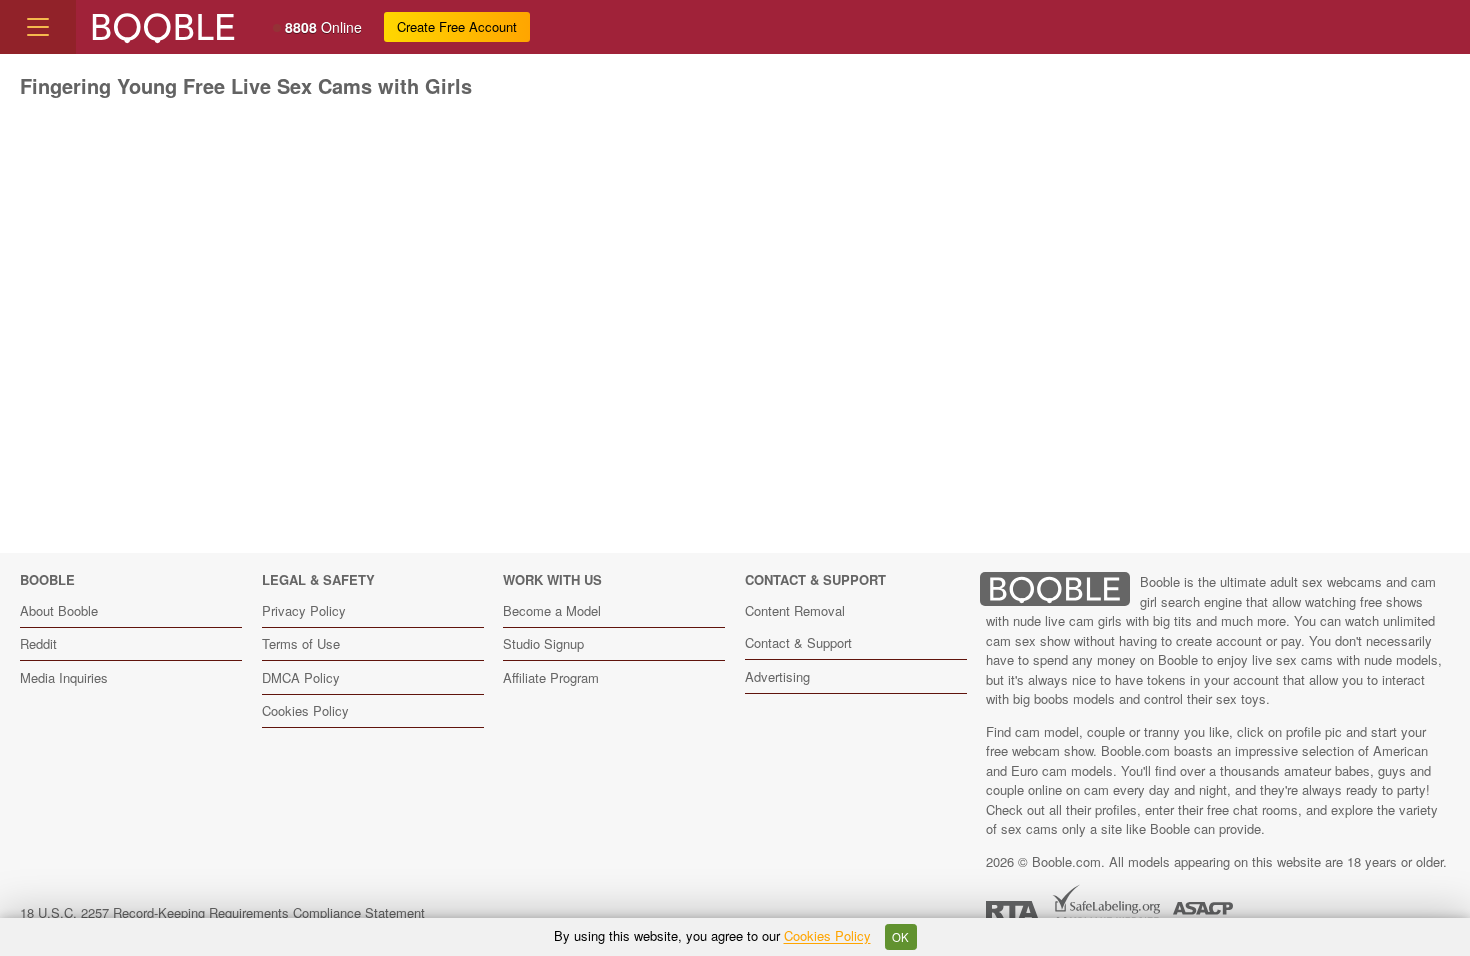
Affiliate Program (551, 677)
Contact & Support (798, 642)
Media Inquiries (64, 677)
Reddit (38, 643)
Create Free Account (457, 26)
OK (900, 937)
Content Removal (795, 610)
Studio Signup (543, 643)
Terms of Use (301, 643)
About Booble (59, 610)
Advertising (777, 676)
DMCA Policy (301, 677)
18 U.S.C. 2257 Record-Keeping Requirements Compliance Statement (222, 912)
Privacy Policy (304, 610)
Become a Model (552, 610)
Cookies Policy (305, 710)
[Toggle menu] (38, 27)
